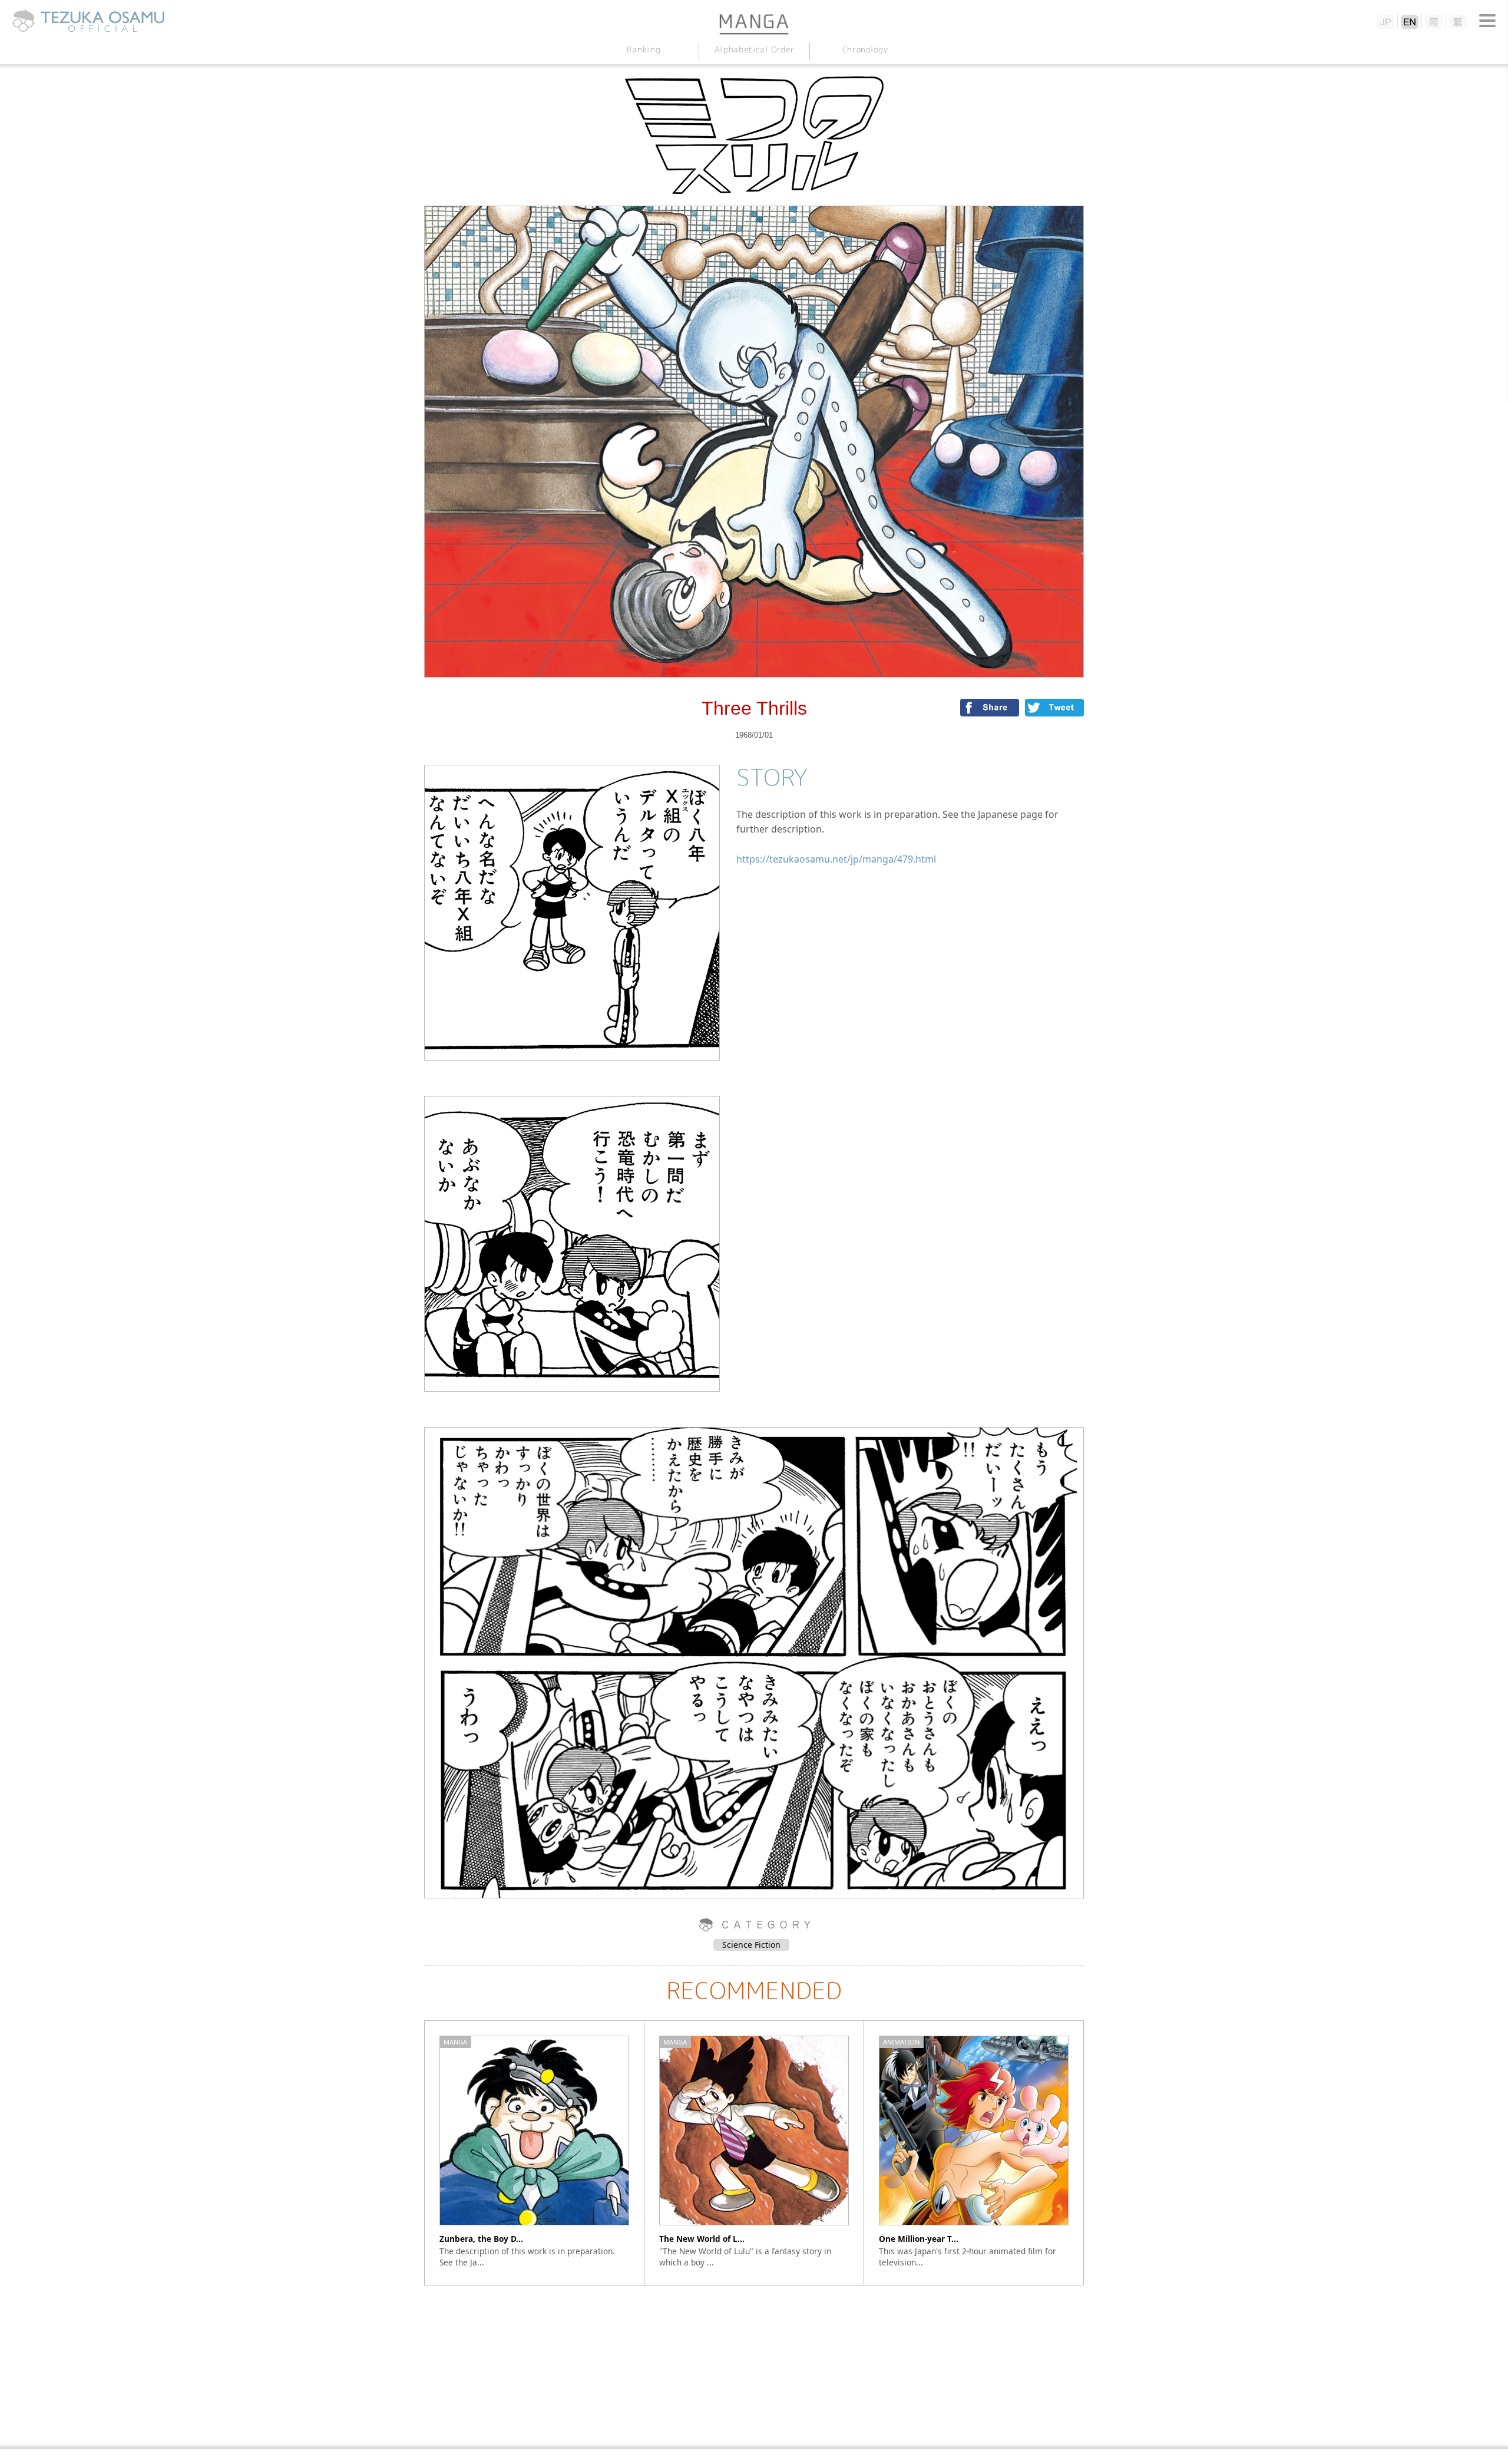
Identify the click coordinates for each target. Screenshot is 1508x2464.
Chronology (864, 49)
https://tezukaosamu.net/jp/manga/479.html (836, 859)
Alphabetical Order (754, 49)
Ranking (643, 49)
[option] (535, 2153)
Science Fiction (751, 1945)
